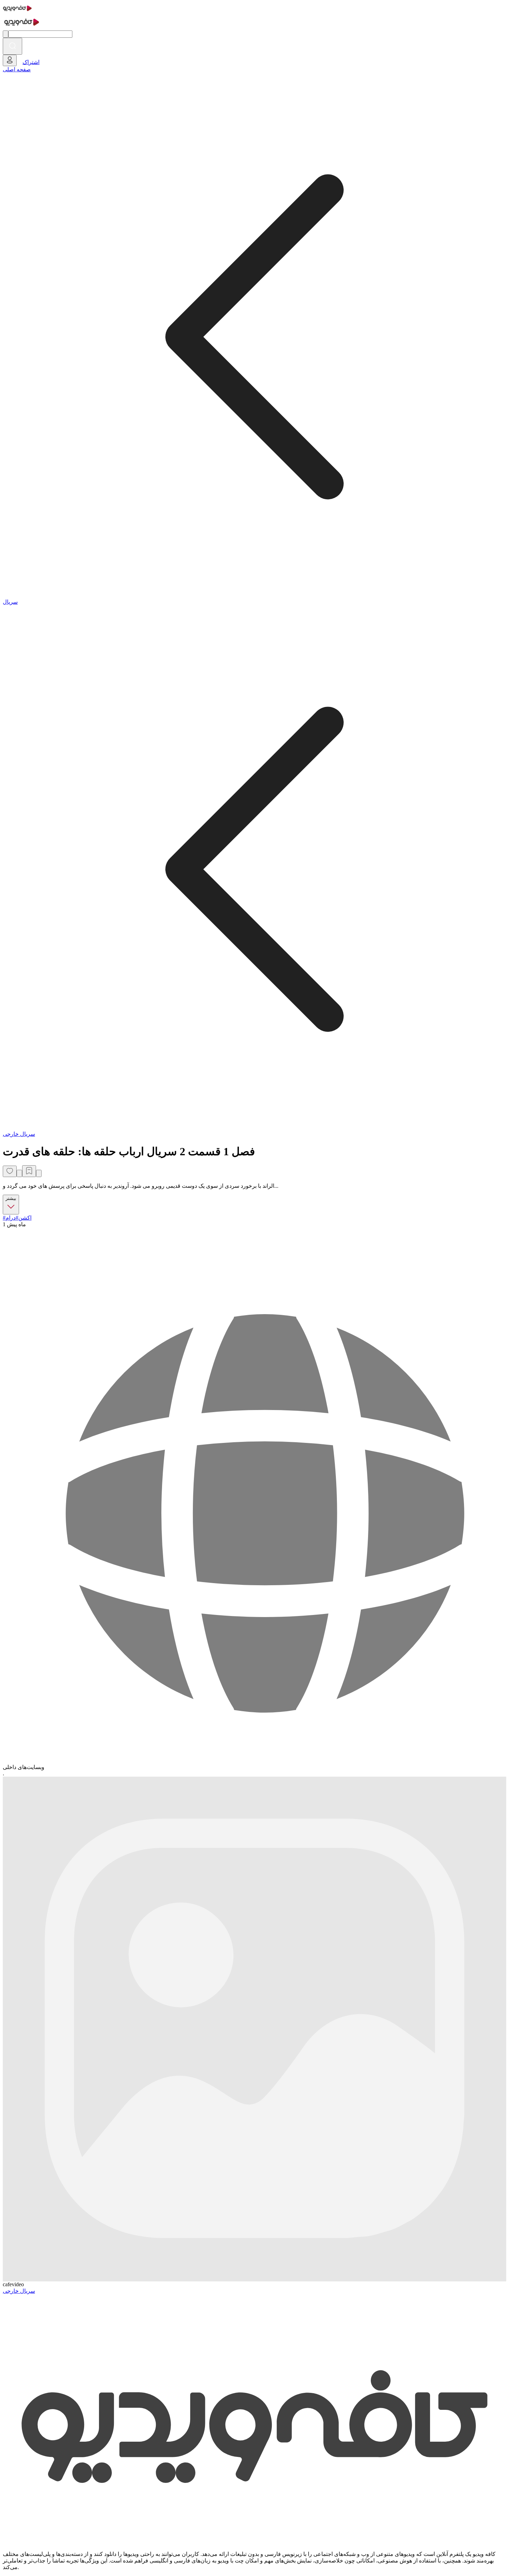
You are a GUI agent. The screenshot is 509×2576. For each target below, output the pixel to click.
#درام (12, 1218)
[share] (19, 1173)
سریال (10, 602)
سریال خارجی (19, 1134)
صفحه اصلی (17, 69)
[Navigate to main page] (17, 12)
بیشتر (11, 1198)
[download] (39, 1173)
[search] (12, 46)
